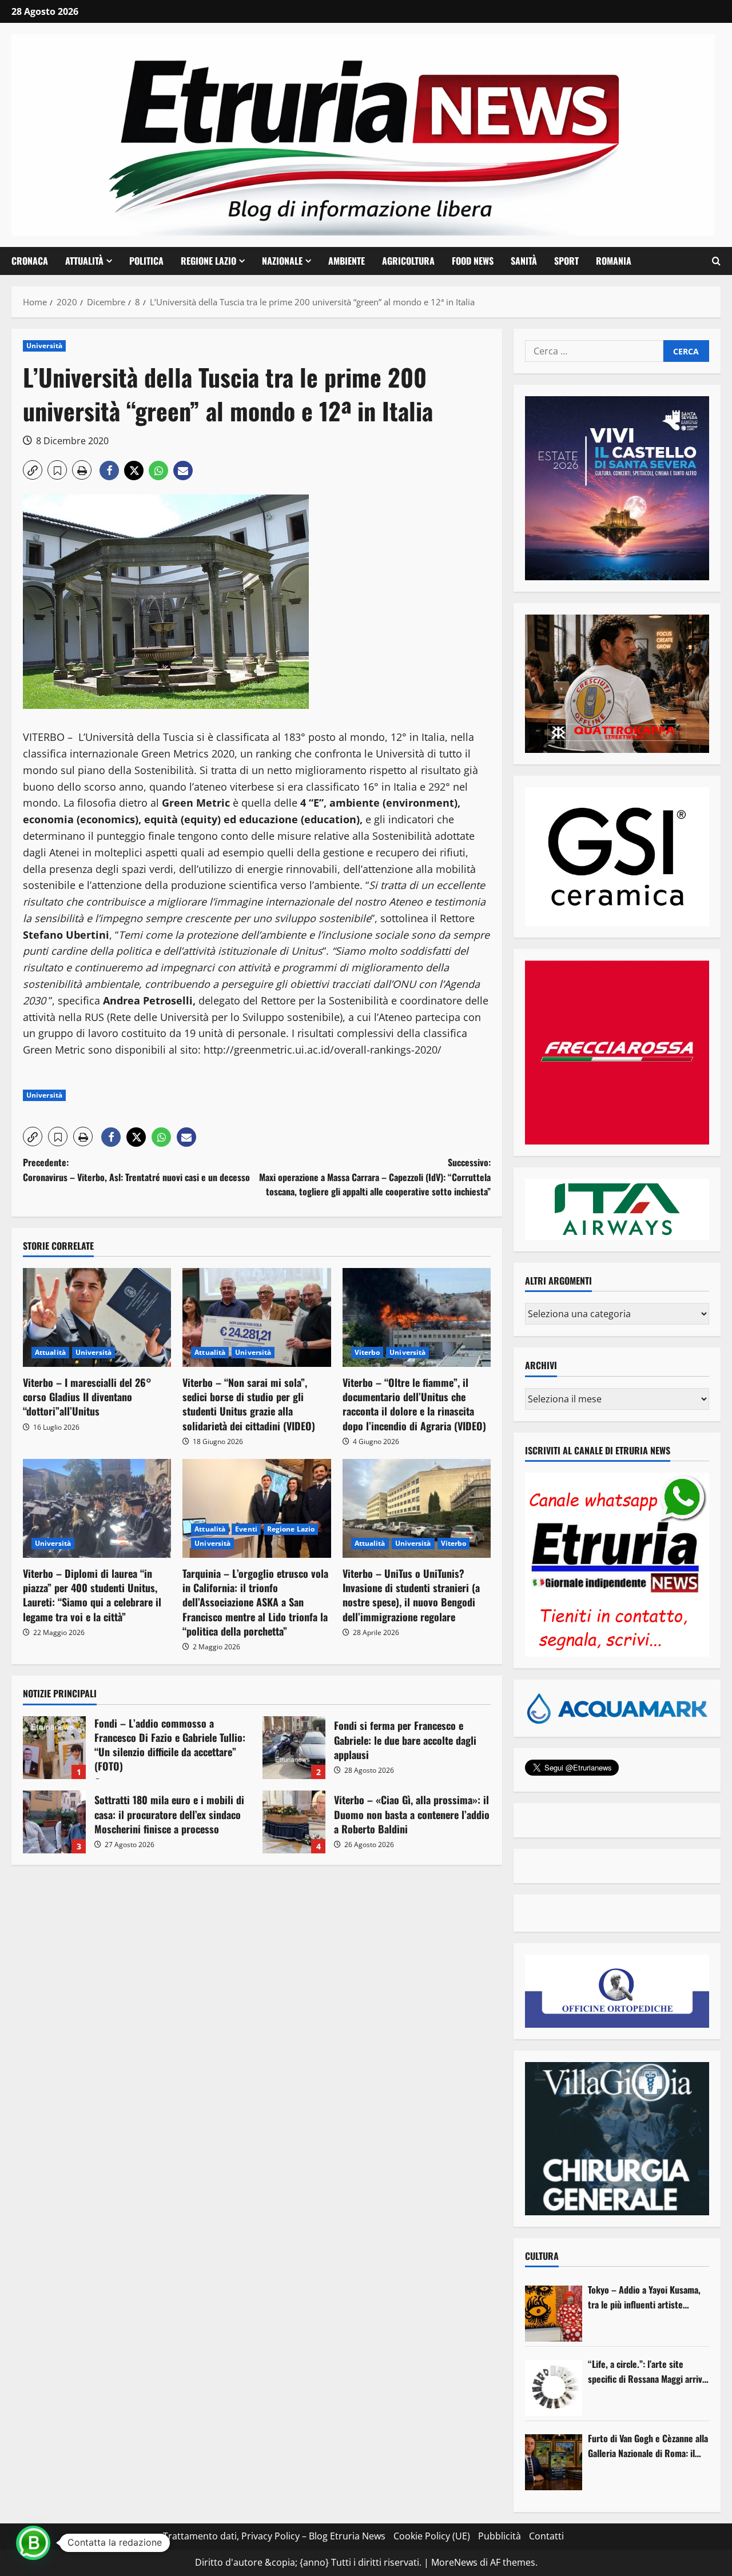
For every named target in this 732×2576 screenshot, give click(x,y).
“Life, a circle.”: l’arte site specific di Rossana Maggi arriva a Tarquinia (647, 2372)
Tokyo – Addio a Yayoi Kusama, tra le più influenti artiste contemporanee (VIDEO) (644, 2297)
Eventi (246, 1529)
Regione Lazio (208, 261)
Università (44, 346)
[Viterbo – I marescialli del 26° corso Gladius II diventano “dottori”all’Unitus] (97, 1317)
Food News (473, 261)
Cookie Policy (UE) (432, 2536)
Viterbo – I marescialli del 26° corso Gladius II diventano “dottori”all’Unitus (87, 1397)
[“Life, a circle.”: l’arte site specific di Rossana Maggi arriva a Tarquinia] (554, 2388)
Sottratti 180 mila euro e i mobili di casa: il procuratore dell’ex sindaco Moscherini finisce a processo (54, 1822)
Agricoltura (408, 261)
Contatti (546, 2536)
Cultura (542, 2256)
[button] (716, 261)
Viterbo (367, 1352)
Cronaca (30, 261)
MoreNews (454, 2562)
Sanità (524, 261)
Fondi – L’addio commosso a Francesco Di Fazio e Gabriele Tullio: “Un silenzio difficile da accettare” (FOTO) (54, 1748)
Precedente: (136, 1170)
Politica (146, 261)
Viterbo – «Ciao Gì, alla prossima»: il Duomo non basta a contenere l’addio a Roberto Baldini (294, 1822)
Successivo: (375, 1177)
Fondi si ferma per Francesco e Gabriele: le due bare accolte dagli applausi (294, 1748)
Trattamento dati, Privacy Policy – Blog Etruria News (274, 2536)
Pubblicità (500, 2536)
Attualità (84, 261)
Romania (614, 261)
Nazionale (282, 261)
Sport (566, 261)
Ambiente (347, 261)
